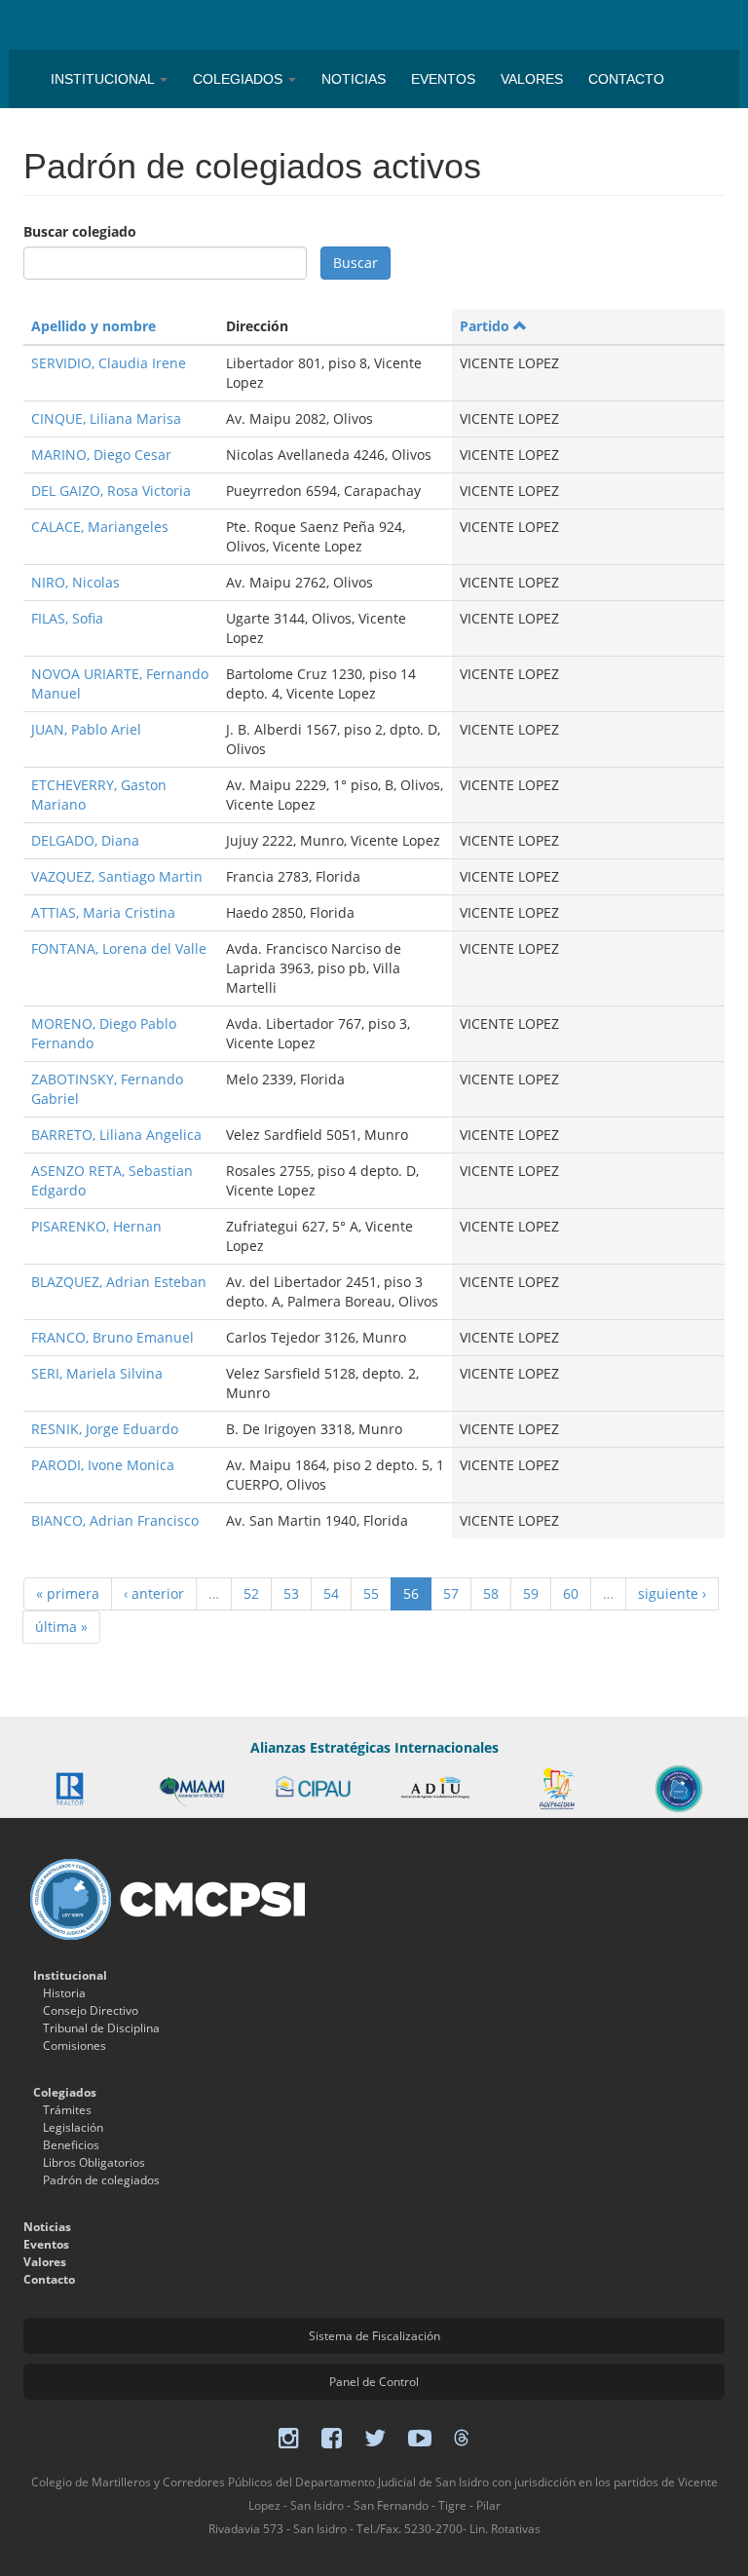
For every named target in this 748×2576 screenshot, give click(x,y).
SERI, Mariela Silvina (97, 1373)
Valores (532, 79)
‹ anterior (154, 1593)
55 (371, 1593)
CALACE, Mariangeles (100, 527)
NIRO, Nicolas (75, 582)
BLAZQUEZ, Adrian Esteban (119, 1282)
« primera (68, 1593)
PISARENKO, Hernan (96, 1226)
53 (291, 1593)
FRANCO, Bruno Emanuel (112, 1337)
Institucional (104, 79)
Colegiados (240, 79)
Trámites (67, 2110)
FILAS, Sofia (67, 618)
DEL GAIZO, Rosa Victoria (111, 491)
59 (531, 1593)
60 (571, 1593)
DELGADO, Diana (85, 840)
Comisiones (75, 2046)
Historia (64, 1993)
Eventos (443, 79)
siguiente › (672, 1593)
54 (331, 1593)
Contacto (626, 79)
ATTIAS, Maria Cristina (103, 912)
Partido (485, 326)
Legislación (73, 2127)
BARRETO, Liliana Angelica (116, 1135)
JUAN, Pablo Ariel (86, 729)
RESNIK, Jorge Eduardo (105, 1429)
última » (61, 1627)
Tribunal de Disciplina (101, 2028)
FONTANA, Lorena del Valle (119, 948)
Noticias (354, 79)
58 (491, 1593)
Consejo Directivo (91, 2010)
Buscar (355, 263)
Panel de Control (374, 2382)
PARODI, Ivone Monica (103, 1465)
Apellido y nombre (93, 326)
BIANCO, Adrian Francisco (115, 1520)
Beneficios (71, 2145)
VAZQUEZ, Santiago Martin (117, 876)
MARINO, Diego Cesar (101, 455)
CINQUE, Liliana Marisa (106, 418)
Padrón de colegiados (101, 2180)
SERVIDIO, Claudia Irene (109, 363)
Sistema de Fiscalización (374, 2336)
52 (251, 1593)
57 (451, 1593)
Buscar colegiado (80, 231)
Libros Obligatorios (94, 2162)
